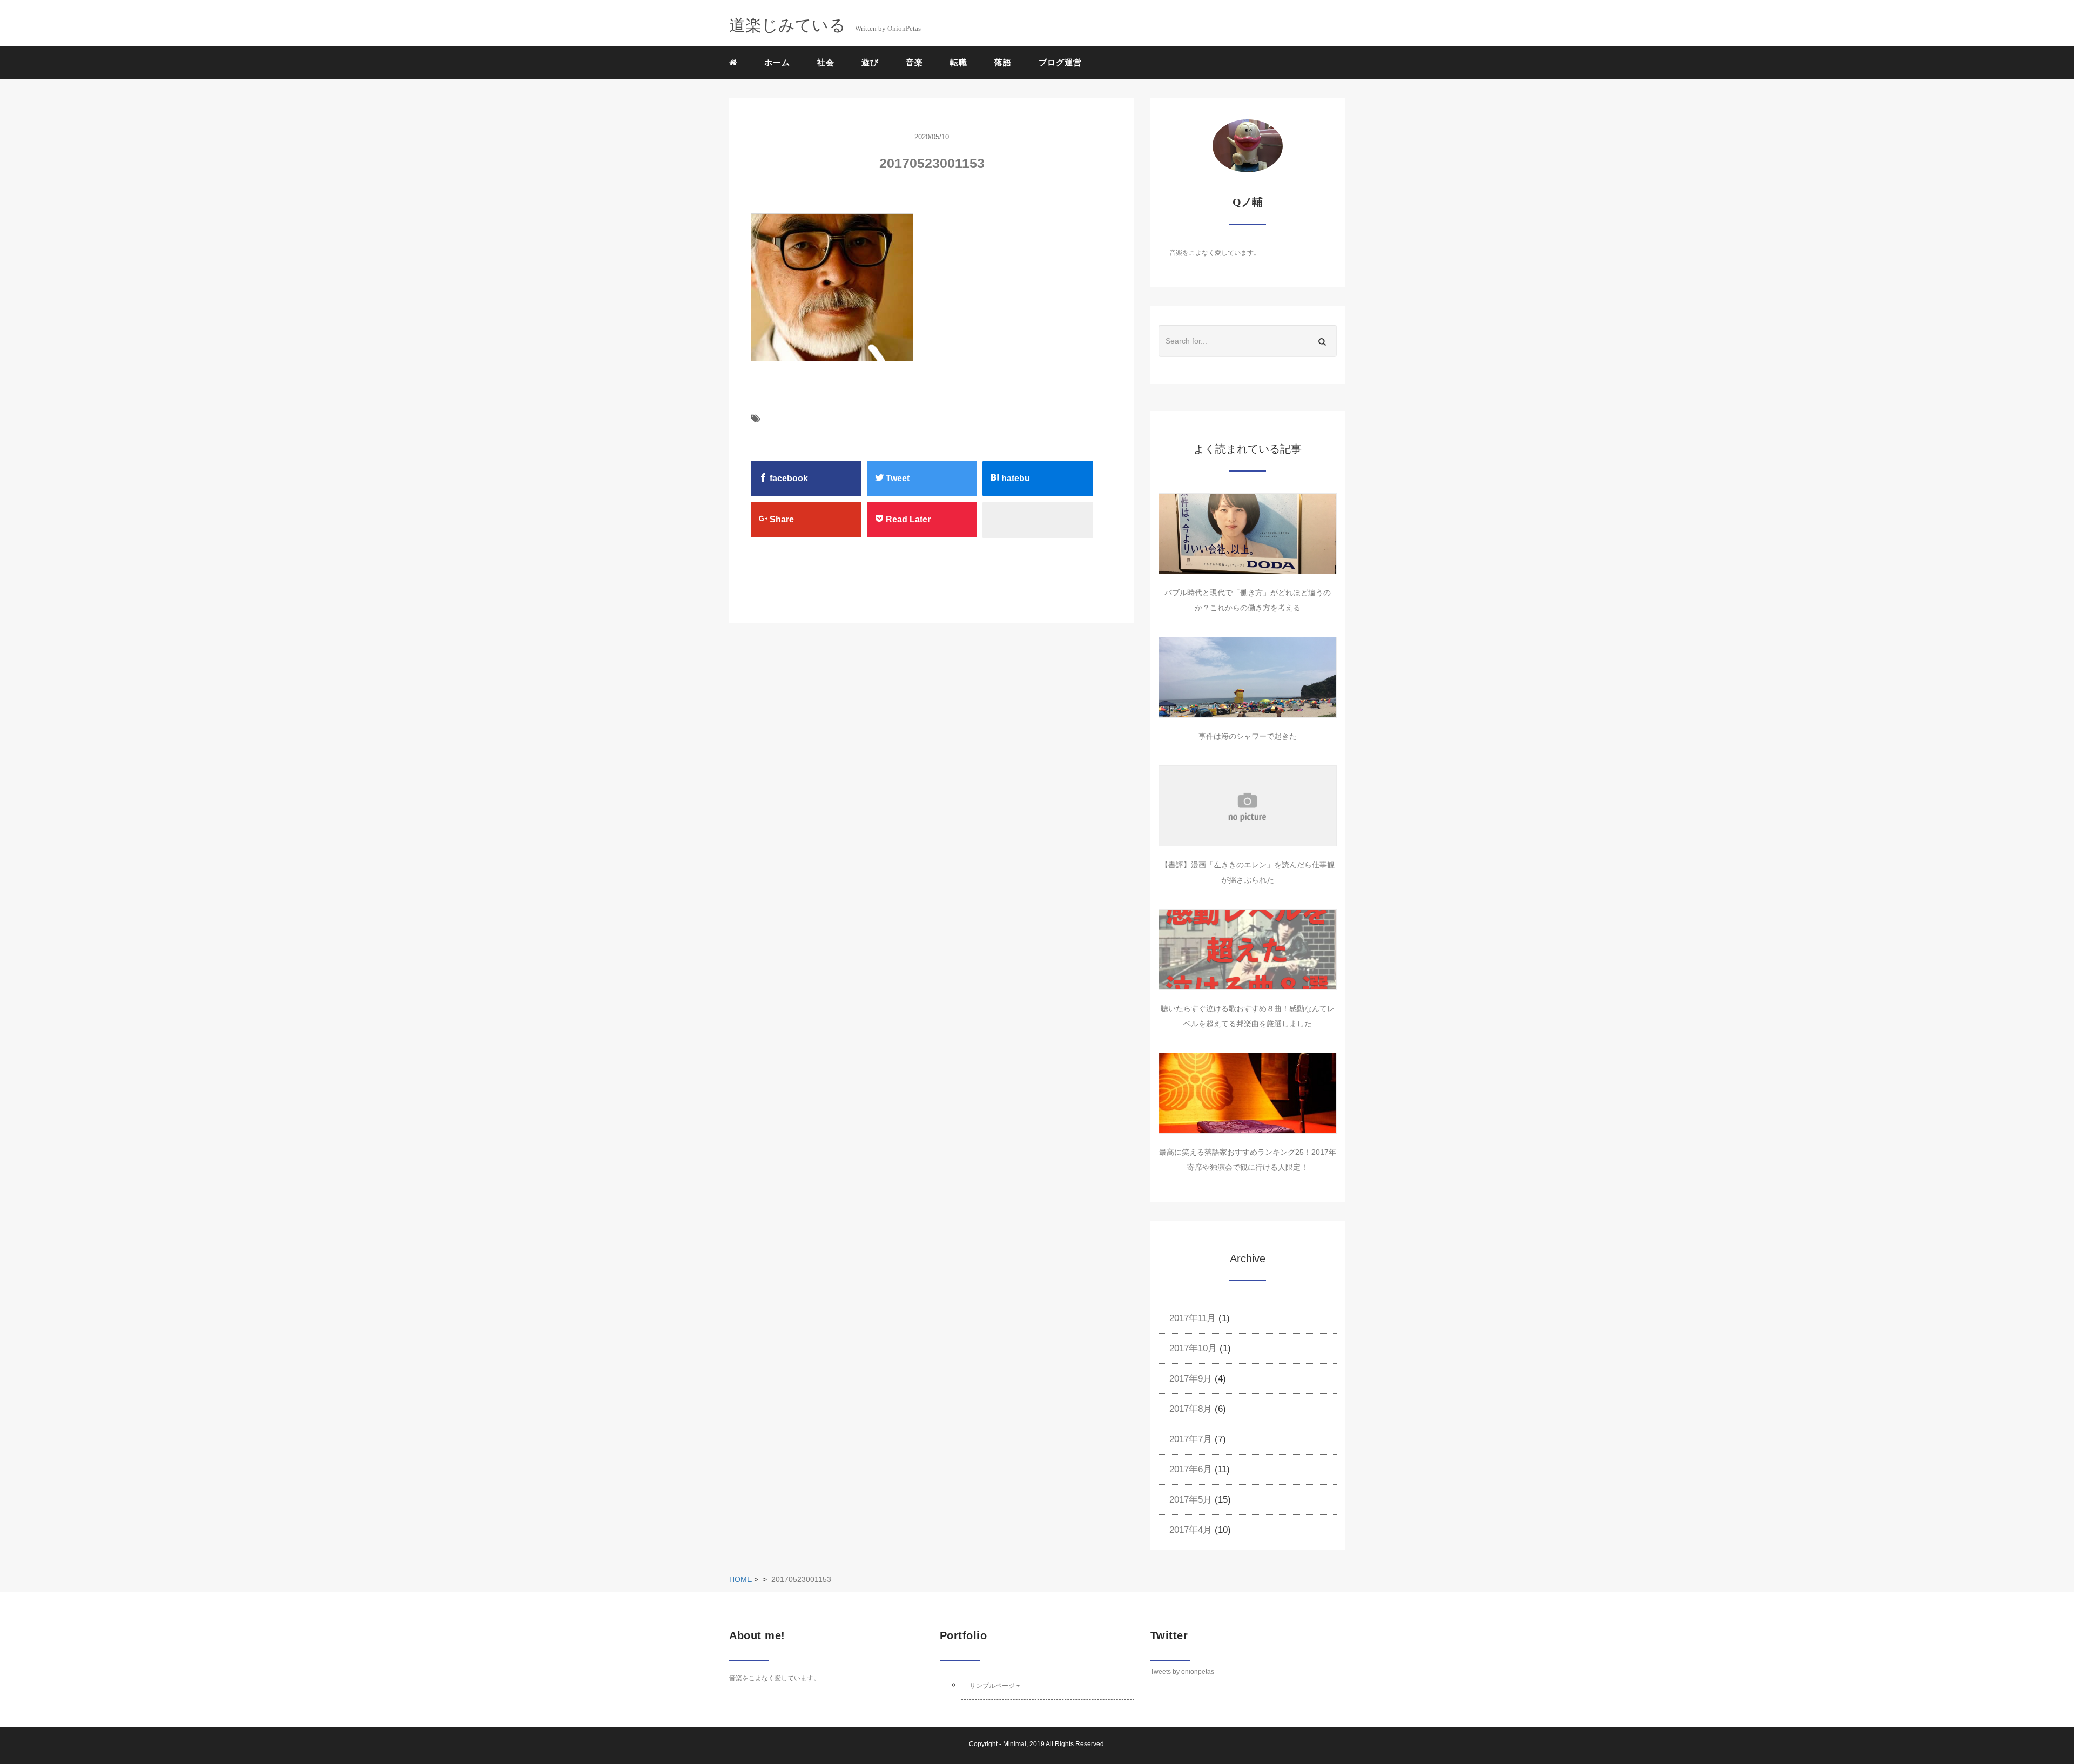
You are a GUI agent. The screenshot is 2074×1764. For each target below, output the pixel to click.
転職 (959, 62)
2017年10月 (1193, 1348)
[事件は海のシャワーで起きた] (1248, 677)
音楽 (914, 62)
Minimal (1015, 1744)
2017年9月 (1191, 1379)
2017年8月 (1191, 1409)
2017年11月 (1193, 1318)
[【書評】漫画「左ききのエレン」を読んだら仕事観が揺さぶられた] (1248, 806)
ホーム (777, 62)
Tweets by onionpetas (1182, 1672)
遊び (870, 62)
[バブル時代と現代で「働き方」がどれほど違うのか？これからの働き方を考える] (1248, 534)
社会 (826, 62)
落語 (1003, 62)
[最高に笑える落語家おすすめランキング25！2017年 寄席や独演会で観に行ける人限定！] (1248, 1093)
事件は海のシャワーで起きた (1248, 736)
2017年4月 (1191, 1530)
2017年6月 (1191, 1469)
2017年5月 (1191, 1500)
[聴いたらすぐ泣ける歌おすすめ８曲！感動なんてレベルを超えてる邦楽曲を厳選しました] (1248, 950)
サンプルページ (992, 1686)
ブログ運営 (1060, 62)
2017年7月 (1191, 1439)
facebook (788, 478)
